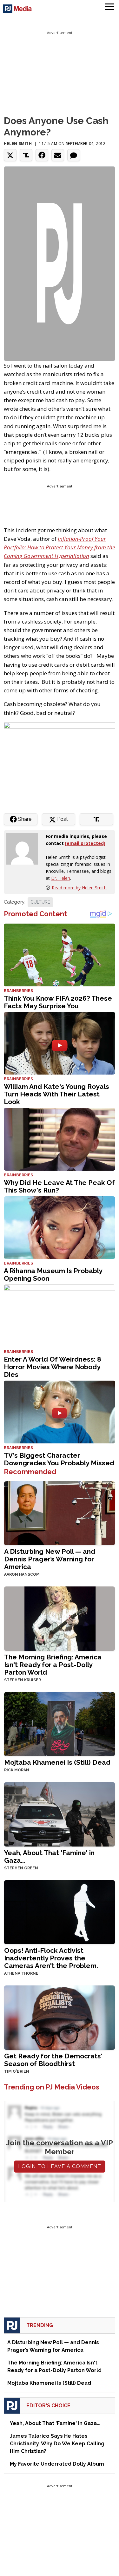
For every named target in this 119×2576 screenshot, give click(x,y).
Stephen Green (21, 1868)
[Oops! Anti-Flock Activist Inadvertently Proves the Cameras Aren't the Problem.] (60, 1912)
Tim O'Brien (17, 2071)
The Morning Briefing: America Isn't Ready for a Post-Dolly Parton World (53, 1665)
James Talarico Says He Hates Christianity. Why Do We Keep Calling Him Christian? (57, 2444)
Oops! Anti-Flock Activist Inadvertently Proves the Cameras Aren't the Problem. (51, 1958)
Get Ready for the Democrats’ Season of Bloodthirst (53, 2060)
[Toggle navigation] (109, 8)
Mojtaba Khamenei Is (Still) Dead (57, 1762)
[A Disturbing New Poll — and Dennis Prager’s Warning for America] (60, 1513)
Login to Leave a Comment (60, 2166)
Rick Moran (17, 1770)
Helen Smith (18, 144)
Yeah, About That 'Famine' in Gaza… (49, 1857)
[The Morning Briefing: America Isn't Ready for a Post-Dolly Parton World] (60, 1618)
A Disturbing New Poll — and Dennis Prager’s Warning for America (50, 1559)
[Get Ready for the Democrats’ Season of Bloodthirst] (60, 2017)
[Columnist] (25, 848)
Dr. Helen (61, 878)
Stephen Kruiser (23, 1680)
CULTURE (40, 902)
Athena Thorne (21, 1973)
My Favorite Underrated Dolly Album (57, 2464)
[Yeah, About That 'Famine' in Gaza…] (60, 1814)
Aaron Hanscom (22, 1574)
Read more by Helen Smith (79, 888)
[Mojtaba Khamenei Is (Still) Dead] (60, 1724)
